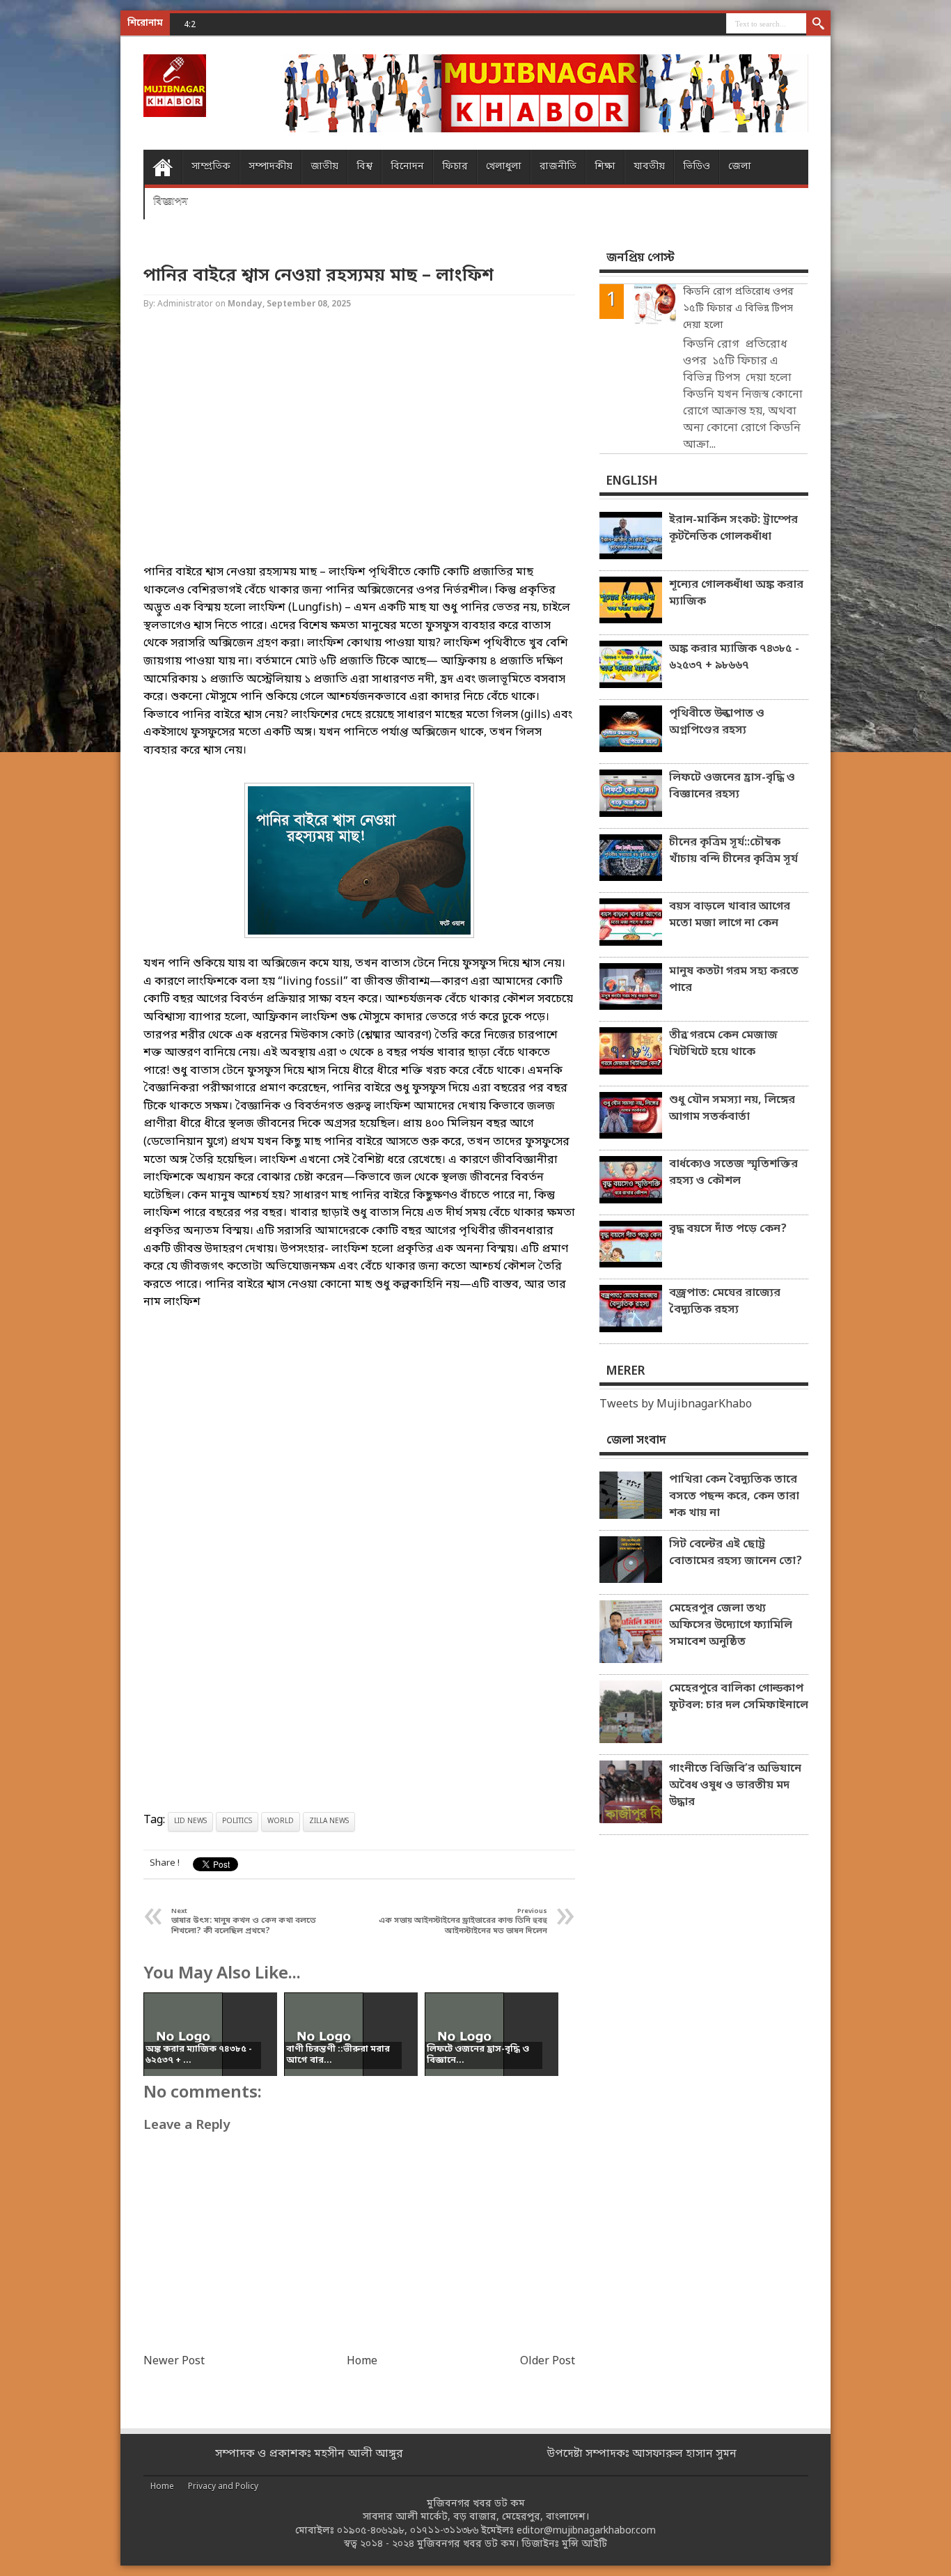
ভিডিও (697, 167)
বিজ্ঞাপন (171, 202)
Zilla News (329, 1821)
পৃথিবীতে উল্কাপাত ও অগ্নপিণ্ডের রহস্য (717, 722)
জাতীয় (324, 167)
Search (818, 24)
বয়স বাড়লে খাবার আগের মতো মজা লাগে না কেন (730, 915)
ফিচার (455, 167)
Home (163, 167)
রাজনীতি (558, 167)
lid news (190, 1821)
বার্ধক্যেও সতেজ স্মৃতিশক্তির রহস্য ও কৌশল (733, 1173)
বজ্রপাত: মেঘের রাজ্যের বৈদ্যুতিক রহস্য (725, 1302)
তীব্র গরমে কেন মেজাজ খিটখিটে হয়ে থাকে (723, 1044)
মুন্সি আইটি (584, 2544)
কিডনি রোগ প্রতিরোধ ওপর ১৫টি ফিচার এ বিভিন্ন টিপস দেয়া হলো (738, 309)
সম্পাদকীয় (270, 167)
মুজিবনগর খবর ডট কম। (468, 2544)
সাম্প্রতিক (211, 167)
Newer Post (174, 2362)
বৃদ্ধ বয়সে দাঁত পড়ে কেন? (728, 1229)
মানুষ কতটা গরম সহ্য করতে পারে (734, 980)
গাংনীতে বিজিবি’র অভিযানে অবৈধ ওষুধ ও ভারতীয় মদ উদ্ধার (735, 1786)
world (281, 1821)
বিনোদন (407, 167)
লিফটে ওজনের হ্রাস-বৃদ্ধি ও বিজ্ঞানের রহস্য (732, 786)
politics (237, 1821)
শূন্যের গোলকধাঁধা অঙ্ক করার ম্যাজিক (736, 593)
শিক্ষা (605, 167)
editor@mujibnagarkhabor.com (586, 2531)
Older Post (548, 2362)
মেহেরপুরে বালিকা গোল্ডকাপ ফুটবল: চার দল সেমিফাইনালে (739, 1697)
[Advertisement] (56, 223)
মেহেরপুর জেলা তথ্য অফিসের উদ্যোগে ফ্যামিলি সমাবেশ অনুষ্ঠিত (731, 1625)
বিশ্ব (364, 167)
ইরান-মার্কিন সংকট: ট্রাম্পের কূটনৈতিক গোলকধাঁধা (733, 529)
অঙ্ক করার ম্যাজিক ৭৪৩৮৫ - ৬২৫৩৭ (286, 24)
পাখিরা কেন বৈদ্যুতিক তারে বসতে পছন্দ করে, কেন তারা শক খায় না (734, 1497)
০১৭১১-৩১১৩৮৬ (444, 2531)
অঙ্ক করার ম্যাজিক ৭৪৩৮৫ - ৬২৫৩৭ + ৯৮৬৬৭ (734, 657)
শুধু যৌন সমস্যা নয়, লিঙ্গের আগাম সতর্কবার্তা (732, 1109)
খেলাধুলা (504, 167)
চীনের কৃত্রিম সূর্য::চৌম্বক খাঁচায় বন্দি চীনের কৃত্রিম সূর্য (733, 851)
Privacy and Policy (223, 2487)
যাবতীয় (649, 167)
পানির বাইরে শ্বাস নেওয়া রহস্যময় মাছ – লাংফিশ (319, 276)
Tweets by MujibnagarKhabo (676, 1405)
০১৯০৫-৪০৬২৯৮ (371, 2531)
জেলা (740, 167)
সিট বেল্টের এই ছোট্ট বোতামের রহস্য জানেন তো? (736, 1553)
